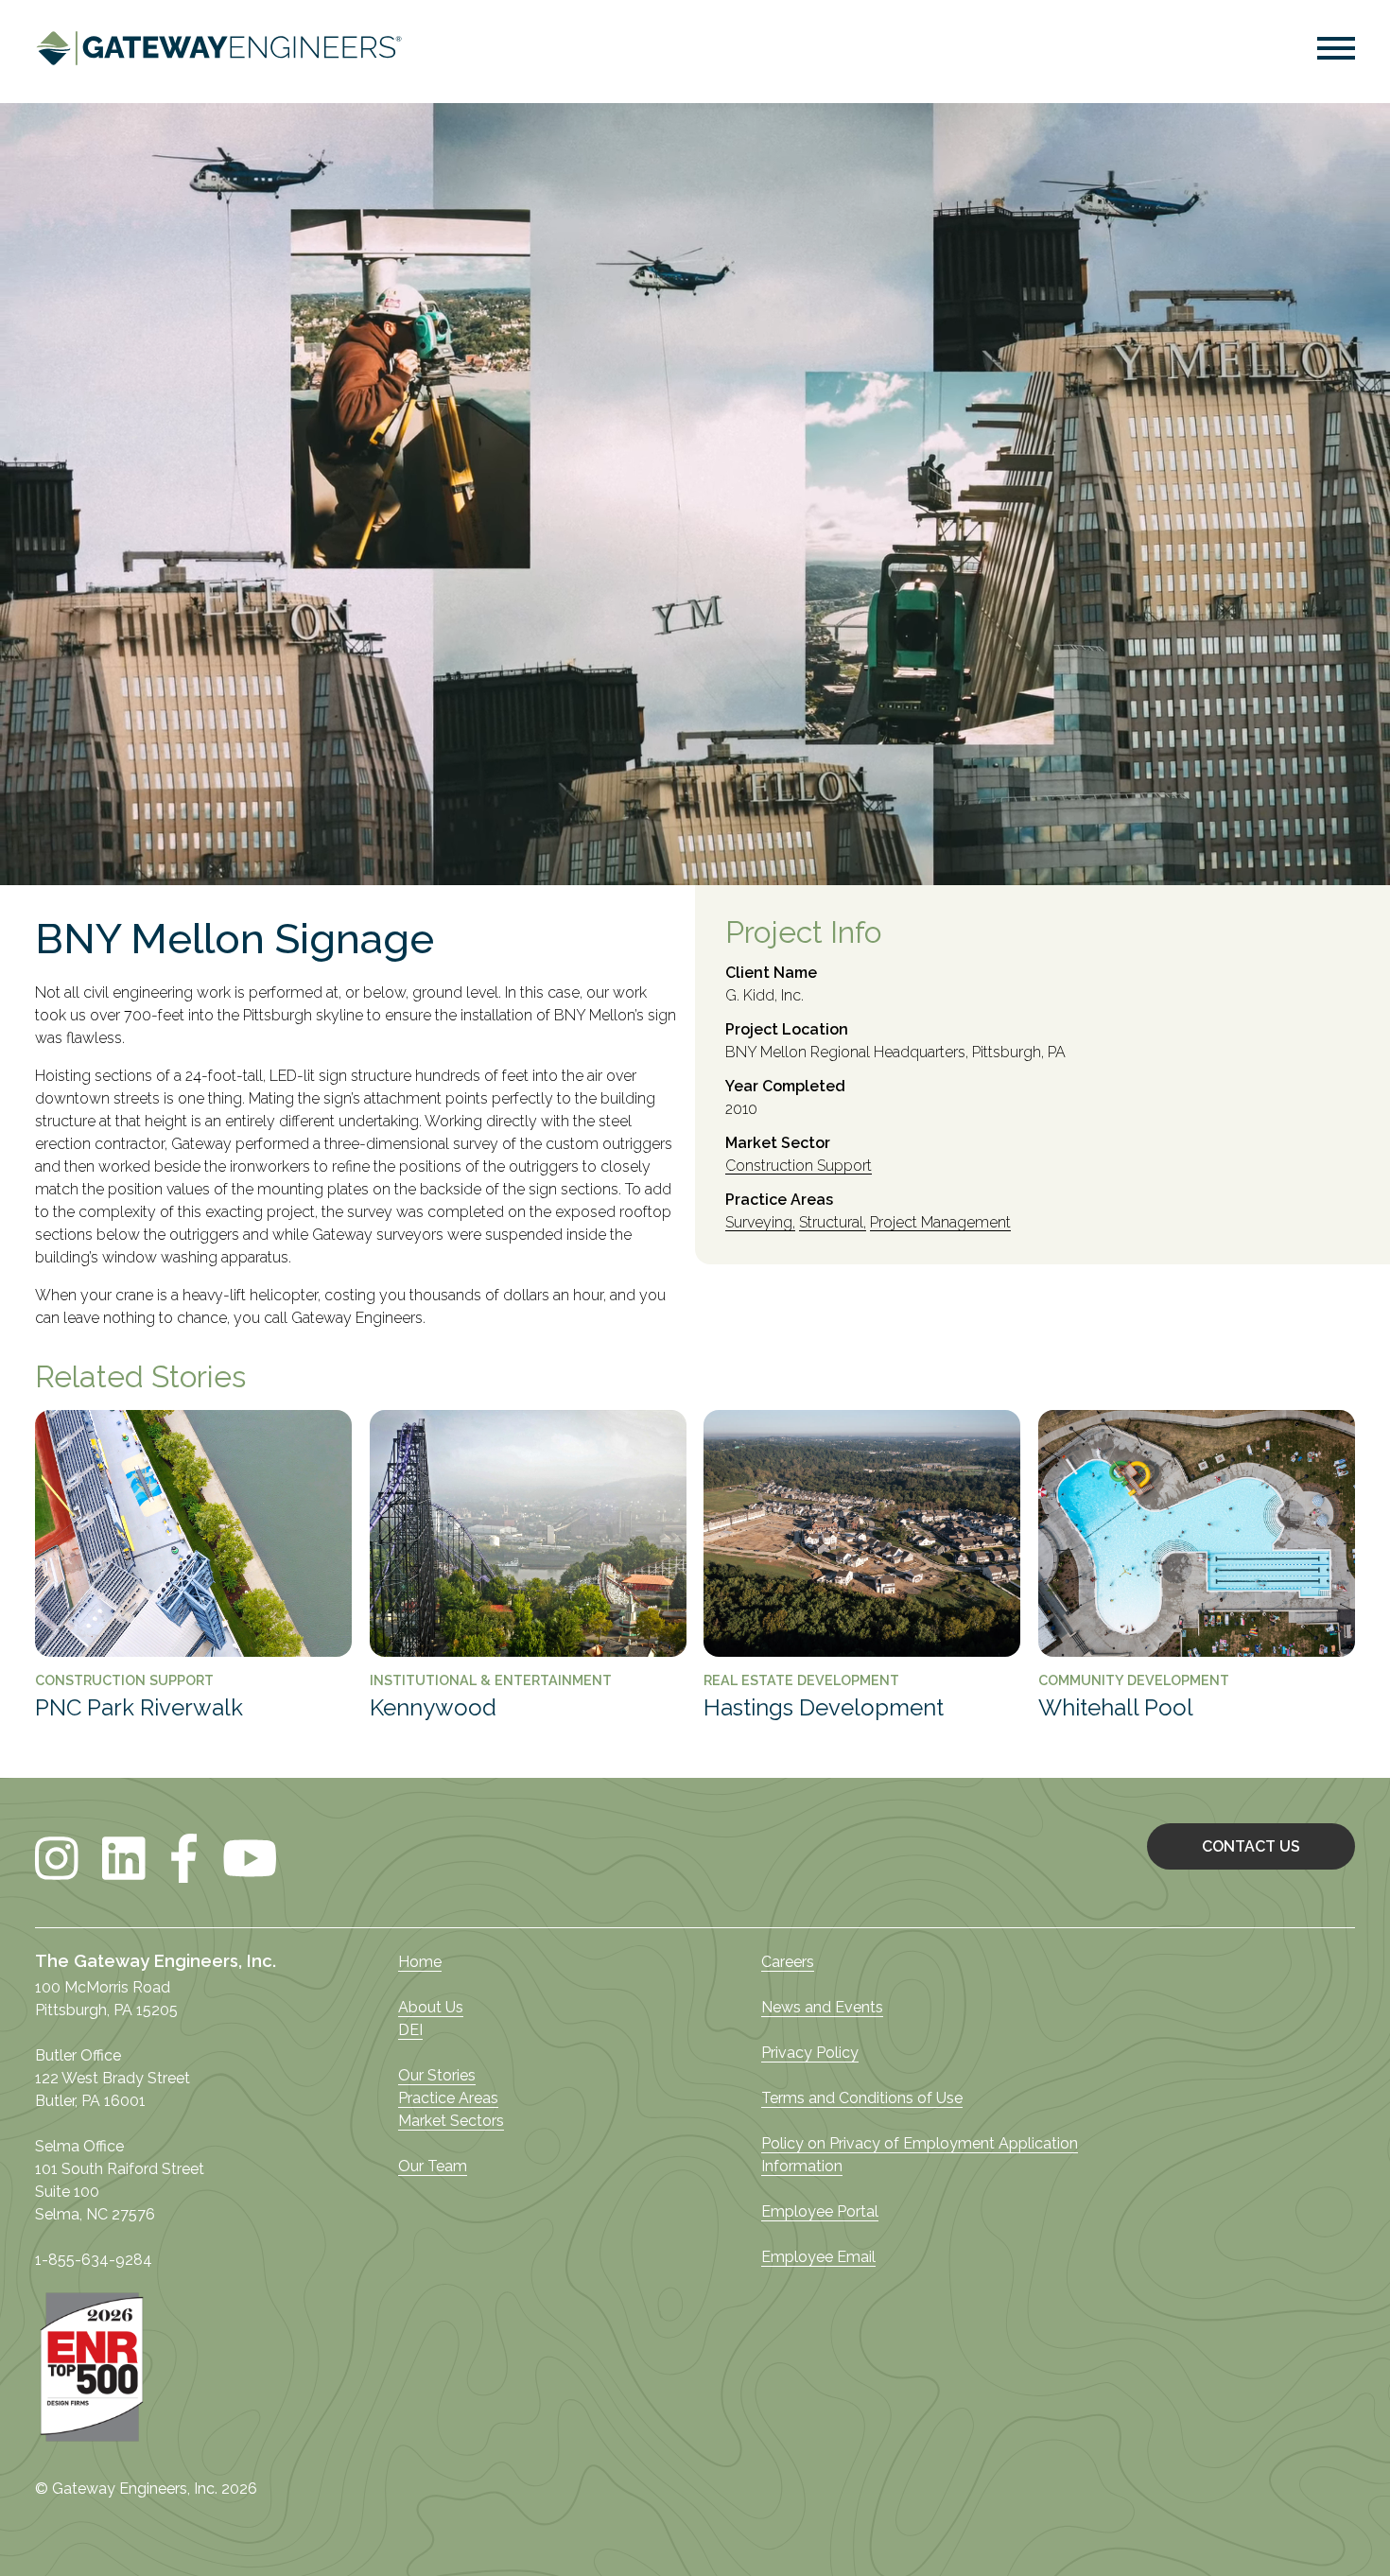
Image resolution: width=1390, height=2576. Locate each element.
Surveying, (760, 1223)
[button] (1336, 52)
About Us (431, 2007)
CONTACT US (1251, 1846)
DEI (410, 2030)
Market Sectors (451, 2121)
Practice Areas (448, 2098)
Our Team (433, 2166)
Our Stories (437, 2075)
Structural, (833, 1223)
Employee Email (818, 2257)
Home (420, 1962)
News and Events (822, 2007)
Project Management (940, 1223)
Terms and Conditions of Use (862, 2098)
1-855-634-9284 (94, 2260)
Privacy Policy (810, 2053)
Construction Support (799, 1166)
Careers (788, 1962)
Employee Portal (820, 2211)
